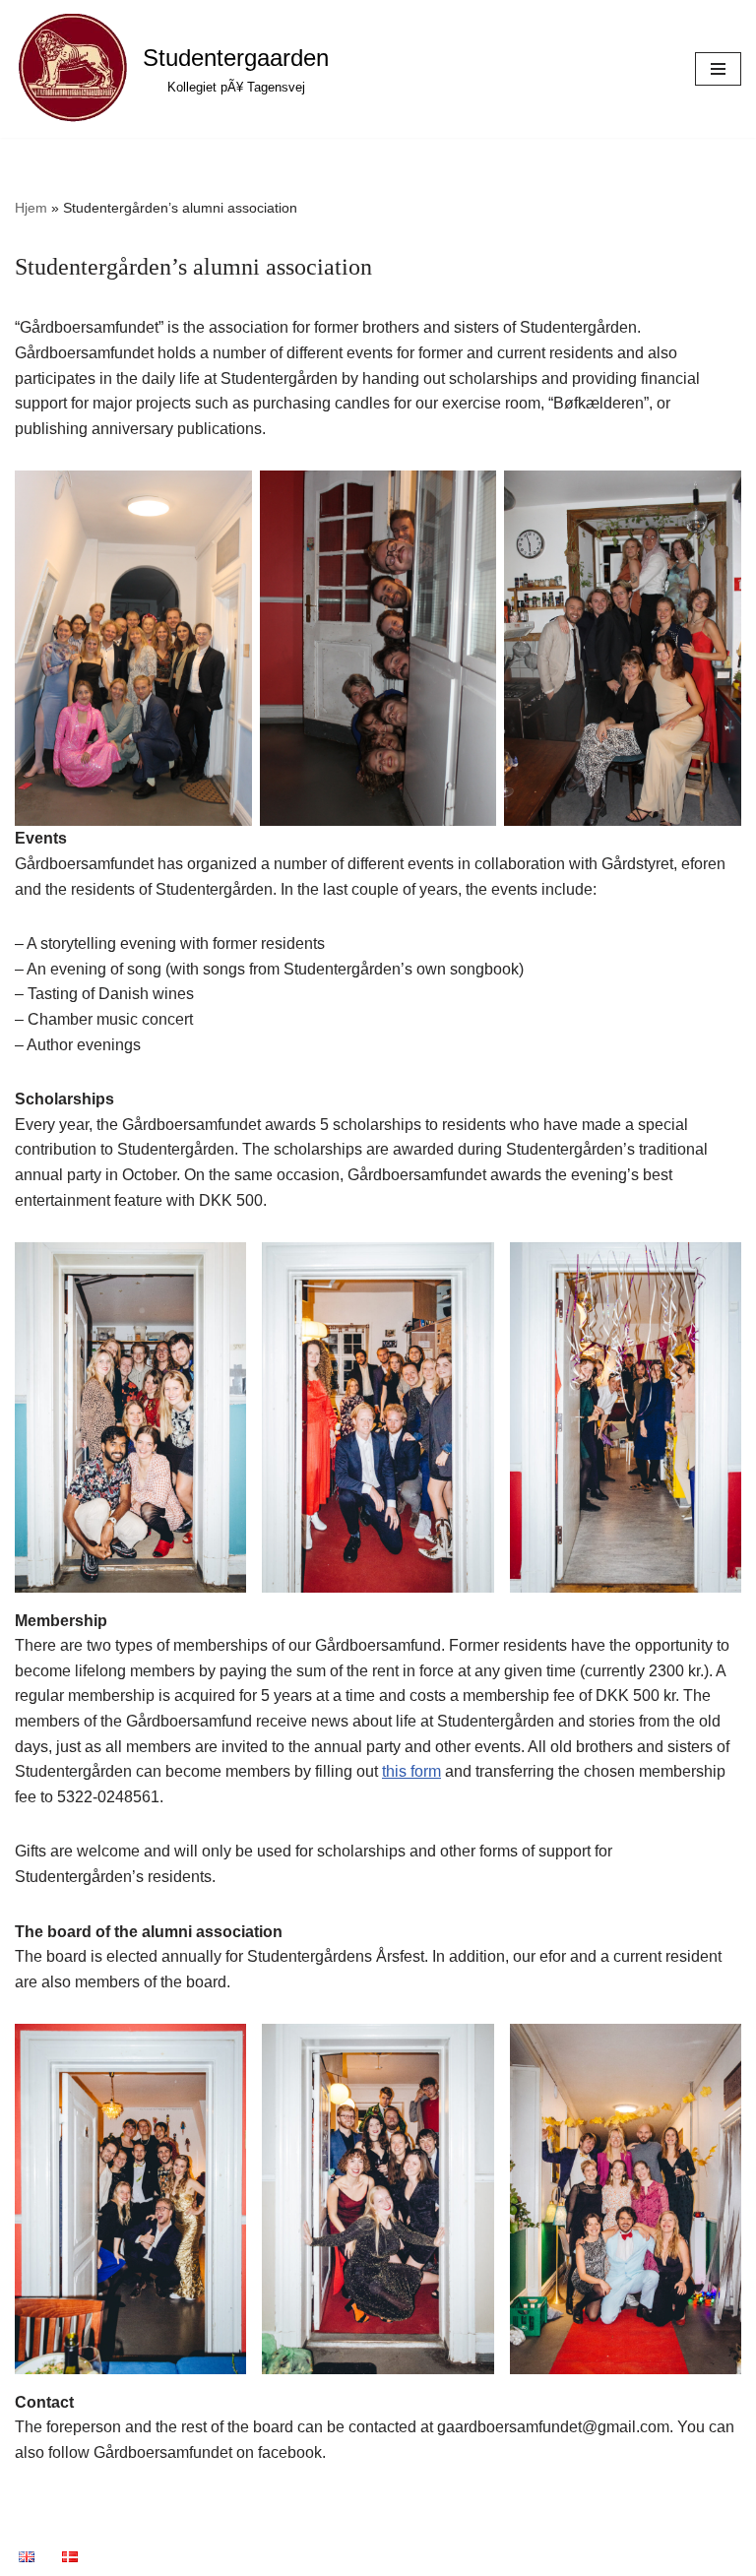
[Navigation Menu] (718, 69)
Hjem (31, 208)
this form (411, 1771)
